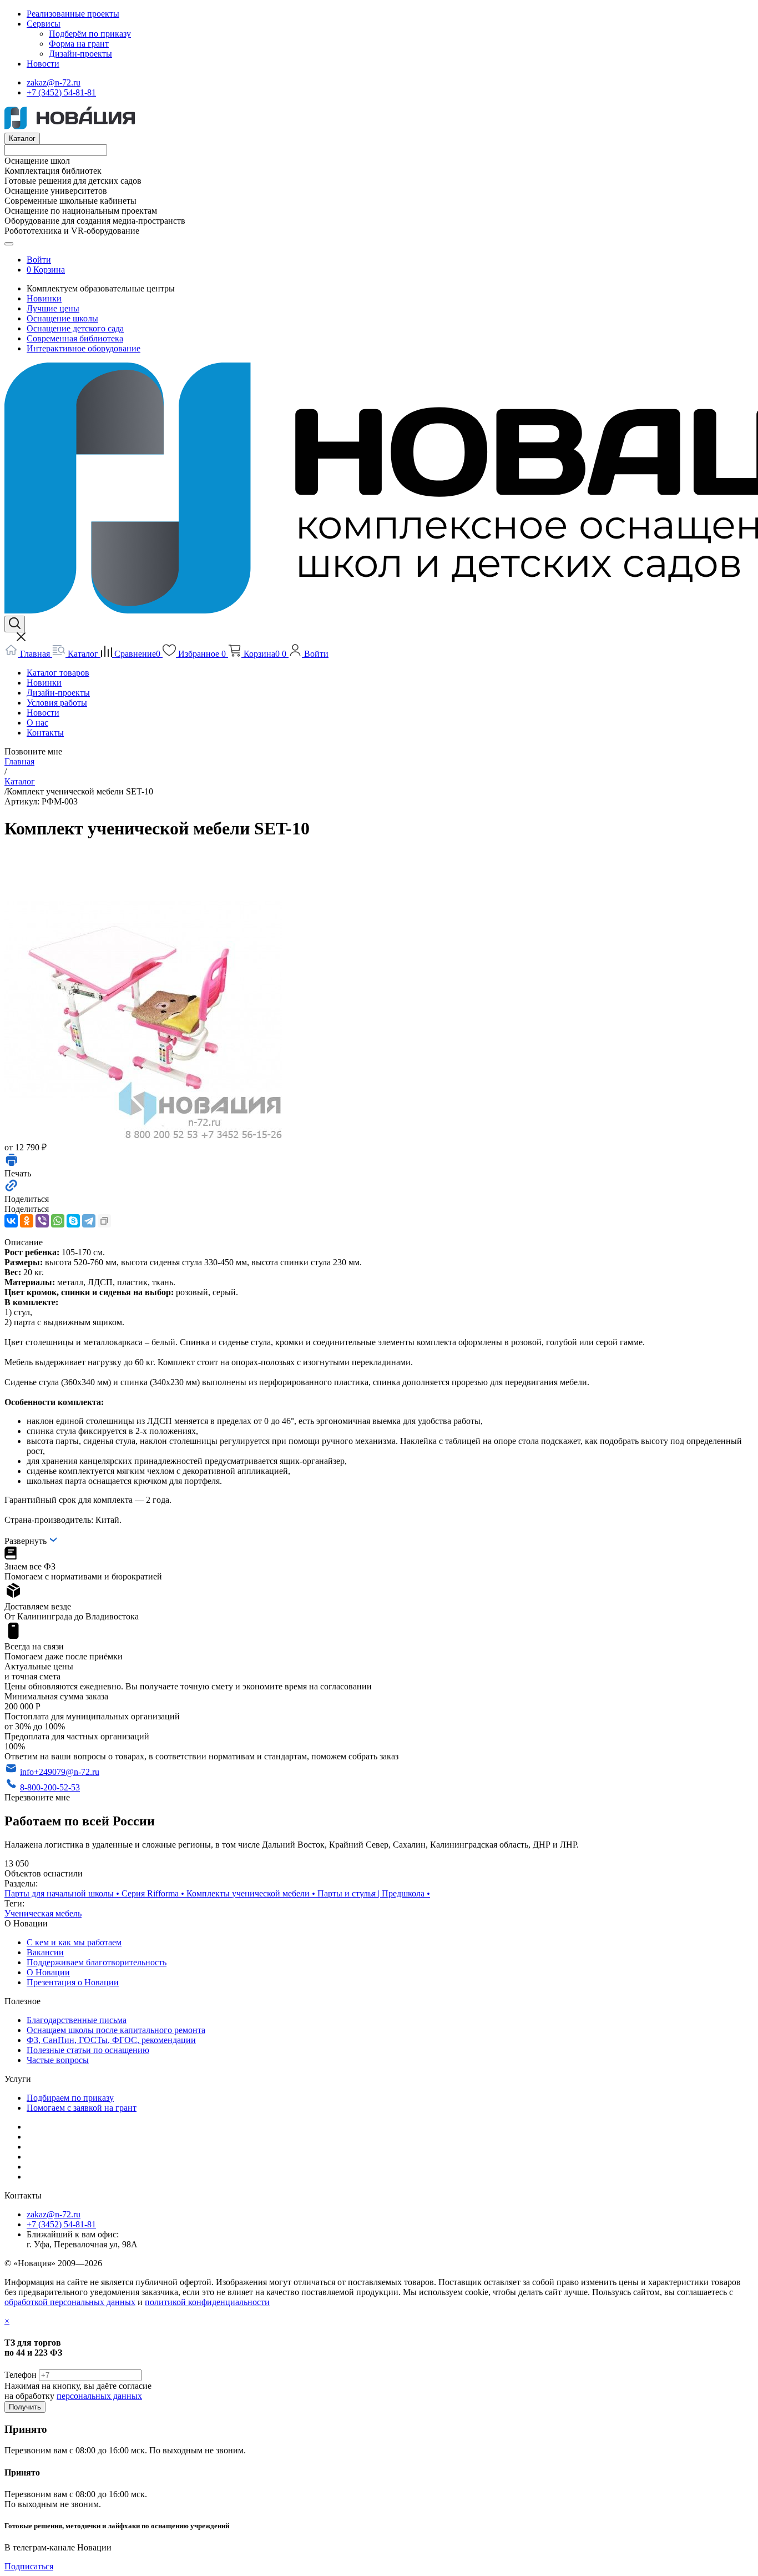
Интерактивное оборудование (84, 348)
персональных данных (99, 2396)
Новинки (44, 298)
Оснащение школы (62, 318)
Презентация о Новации (73, 1982)
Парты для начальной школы (63, 1893)
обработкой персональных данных (70, 2302)
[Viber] (42, 1221)
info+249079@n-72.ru (60, 1772)
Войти (39, 260)
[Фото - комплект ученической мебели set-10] (143, 1136)
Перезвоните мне (37, 1797)
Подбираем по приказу (70, 2098)
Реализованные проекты (73, 14)
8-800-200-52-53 (50, 1787)
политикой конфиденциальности (207, 2302)
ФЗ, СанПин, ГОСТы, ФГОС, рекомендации (111, 2040)
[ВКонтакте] (11, 1221)
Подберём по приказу (90, 34)
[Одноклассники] (27, 1221)
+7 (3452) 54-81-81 (61, 92)
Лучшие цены (53, 308)
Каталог (22, 139)
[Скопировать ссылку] (104, 1221)
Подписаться (29, 2566)
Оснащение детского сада (75, 328)
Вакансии (45, 1952)
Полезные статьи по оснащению (88, 2050)
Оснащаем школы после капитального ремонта (116, 2030)
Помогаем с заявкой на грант (82, 2108)
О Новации (48, 1972)
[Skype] (73, 1221)
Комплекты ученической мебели (252, 1893)
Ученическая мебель (43, 1913)
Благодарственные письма (77, 2020)
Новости (43, 64)
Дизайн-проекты (80, 54)
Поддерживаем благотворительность (97, 1962)
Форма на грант (79, 44)
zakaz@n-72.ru (54, 82)
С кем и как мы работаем (74, 1942)
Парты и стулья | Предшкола (374, 1893)
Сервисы (44, 24)
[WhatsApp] (58, 1221)
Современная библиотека (75, 338)
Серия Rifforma (154, 1893)
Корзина (49, 270)
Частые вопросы (58, 2060)
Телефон (21, 2375)
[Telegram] (89, 1221)
